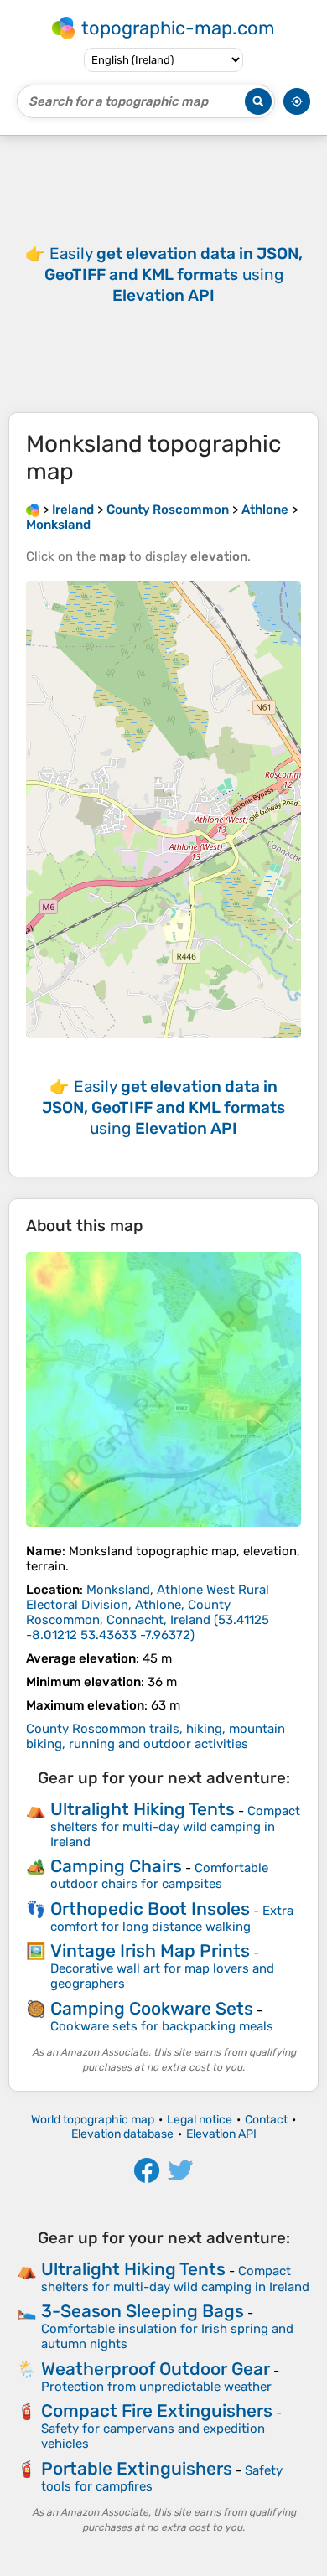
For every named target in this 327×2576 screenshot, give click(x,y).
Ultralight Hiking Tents (143, 1809)
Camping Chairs (116, 1866)
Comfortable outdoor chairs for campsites (159, 1876)
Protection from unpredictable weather (156, 2387)
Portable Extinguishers (137, 2468)
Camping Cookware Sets (152, 2008)
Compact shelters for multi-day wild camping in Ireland (175, 1826)
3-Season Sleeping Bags (143, 2311)
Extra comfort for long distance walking (172, 1919)
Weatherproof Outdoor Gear (156, 2369)
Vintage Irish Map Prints (150, 1950)
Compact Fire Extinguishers (157, 2410)
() (148, 1612)
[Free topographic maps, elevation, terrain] (33, 510)
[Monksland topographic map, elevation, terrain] (163, 1389)
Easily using (174, 274)
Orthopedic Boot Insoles (150, 1909)
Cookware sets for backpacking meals (162, 2026)
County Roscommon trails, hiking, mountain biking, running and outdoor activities (156, 1736)
